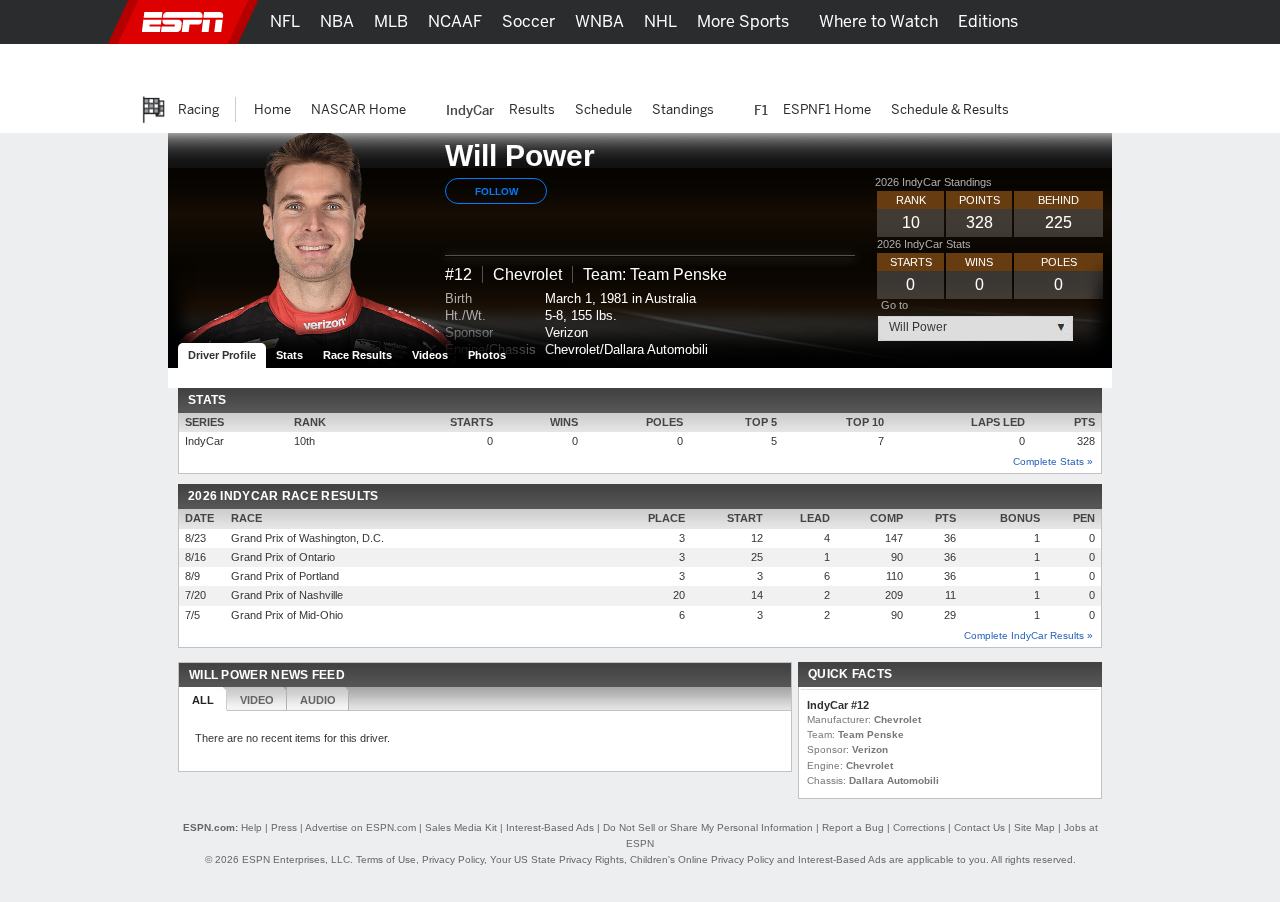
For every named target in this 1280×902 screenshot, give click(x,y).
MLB (391, 21)
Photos (487, 355)
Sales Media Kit (461, 827)
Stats (289, 355)
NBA (337, 21)
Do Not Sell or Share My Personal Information (708, 827)
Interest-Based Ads (550, 827)
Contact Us (979, 827)
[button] (1130, 22)
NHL (660, 21)
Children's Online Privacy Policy (702, 859)
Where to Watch (878, 21)
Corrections (919, 827)
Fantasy (1006, 65)
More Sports (743, 21)
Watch (933, 65)
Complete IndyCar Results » (1028, 635)
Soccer (528, 21)
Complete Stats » (1053, 461)
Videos (430, 355)
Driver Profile (222, 355)
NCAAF (455, 21)
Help (251, 827)
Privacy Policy (453, 859)
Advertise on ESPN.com (360, 827)
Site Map (1034, 827)
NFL (285, 21)
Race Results (357, 355)
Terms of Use (386, 859)
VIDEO (257, 700)
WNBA (599, 21)
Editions (988, 21)
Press (284, 827)
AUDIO (318, 700)
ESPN (183, 22)
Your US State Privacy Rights (557, 859)
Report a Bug (853, 827)
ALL (203, 700)
